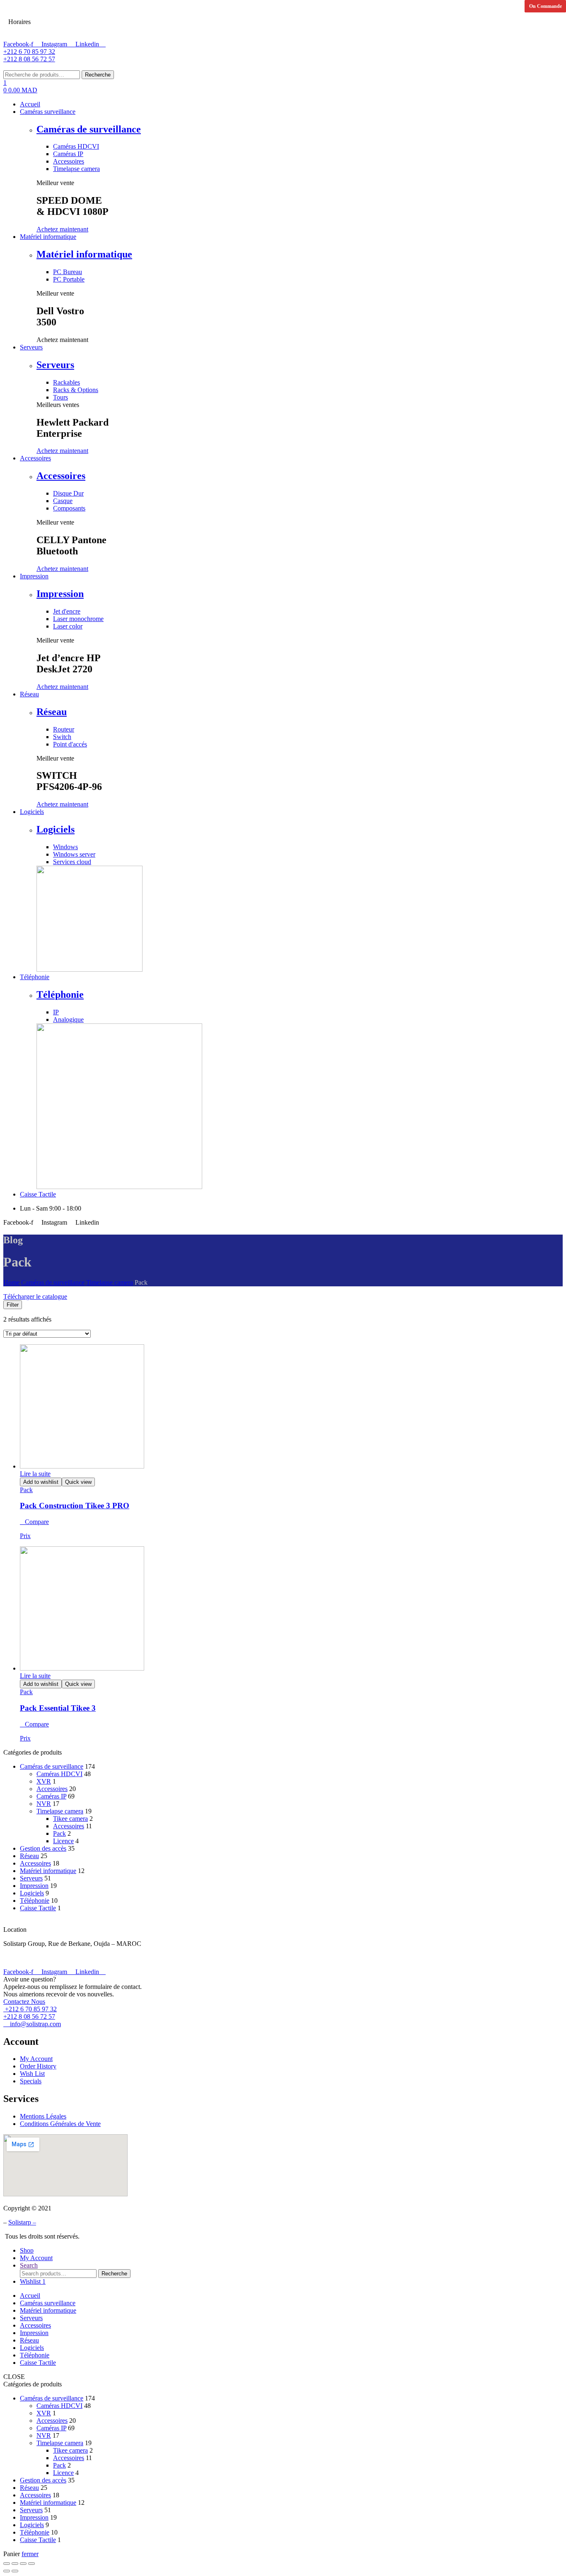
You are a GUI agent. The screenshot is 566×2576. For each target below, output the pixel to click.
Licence (63, 1841)
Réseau (52, 712)
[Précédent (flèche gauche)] (7, 2571)
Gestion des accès (43, 1848)
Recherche (98, 75)
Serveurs (55, 365)
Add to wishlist (41, 1482)
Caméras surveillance (48, 2303)
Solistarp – (22, 2222)
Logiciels (56, 829)
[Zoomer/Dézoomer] (31, 2564)
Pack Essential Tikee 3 (58, 1708)
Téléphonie (60, 994)
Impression (60, 594)
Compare (37, 1522)
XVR (44, 1781)
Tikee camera (70, 1819)
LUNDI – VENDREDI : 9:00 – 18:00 (91, 31)
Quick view (78, 1482)
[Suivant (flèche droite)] (15, 2571)
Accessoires (61, 476)
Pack (26, 1490)
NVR (44, 1804)
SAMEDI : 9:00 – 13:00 (73, 12)
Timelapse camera (110, 1282)
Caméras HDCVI (59, 1774)
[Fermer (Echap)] (7, 2564)
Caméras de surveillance (89, 129)
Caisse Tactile (38, 1908)
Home (11, 1282)
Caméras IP (51, 1796)
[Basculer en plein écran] (23, 2564)
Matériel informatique (84, 254)
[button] (62, 229)
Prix (25, 1536)
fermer (30, 2554)
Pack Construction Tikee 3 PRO (75, 1506)
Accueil (30, 2296)
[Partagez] (15, 2564)
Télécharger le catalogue (35, 1296)
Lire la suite (35, 1474)
